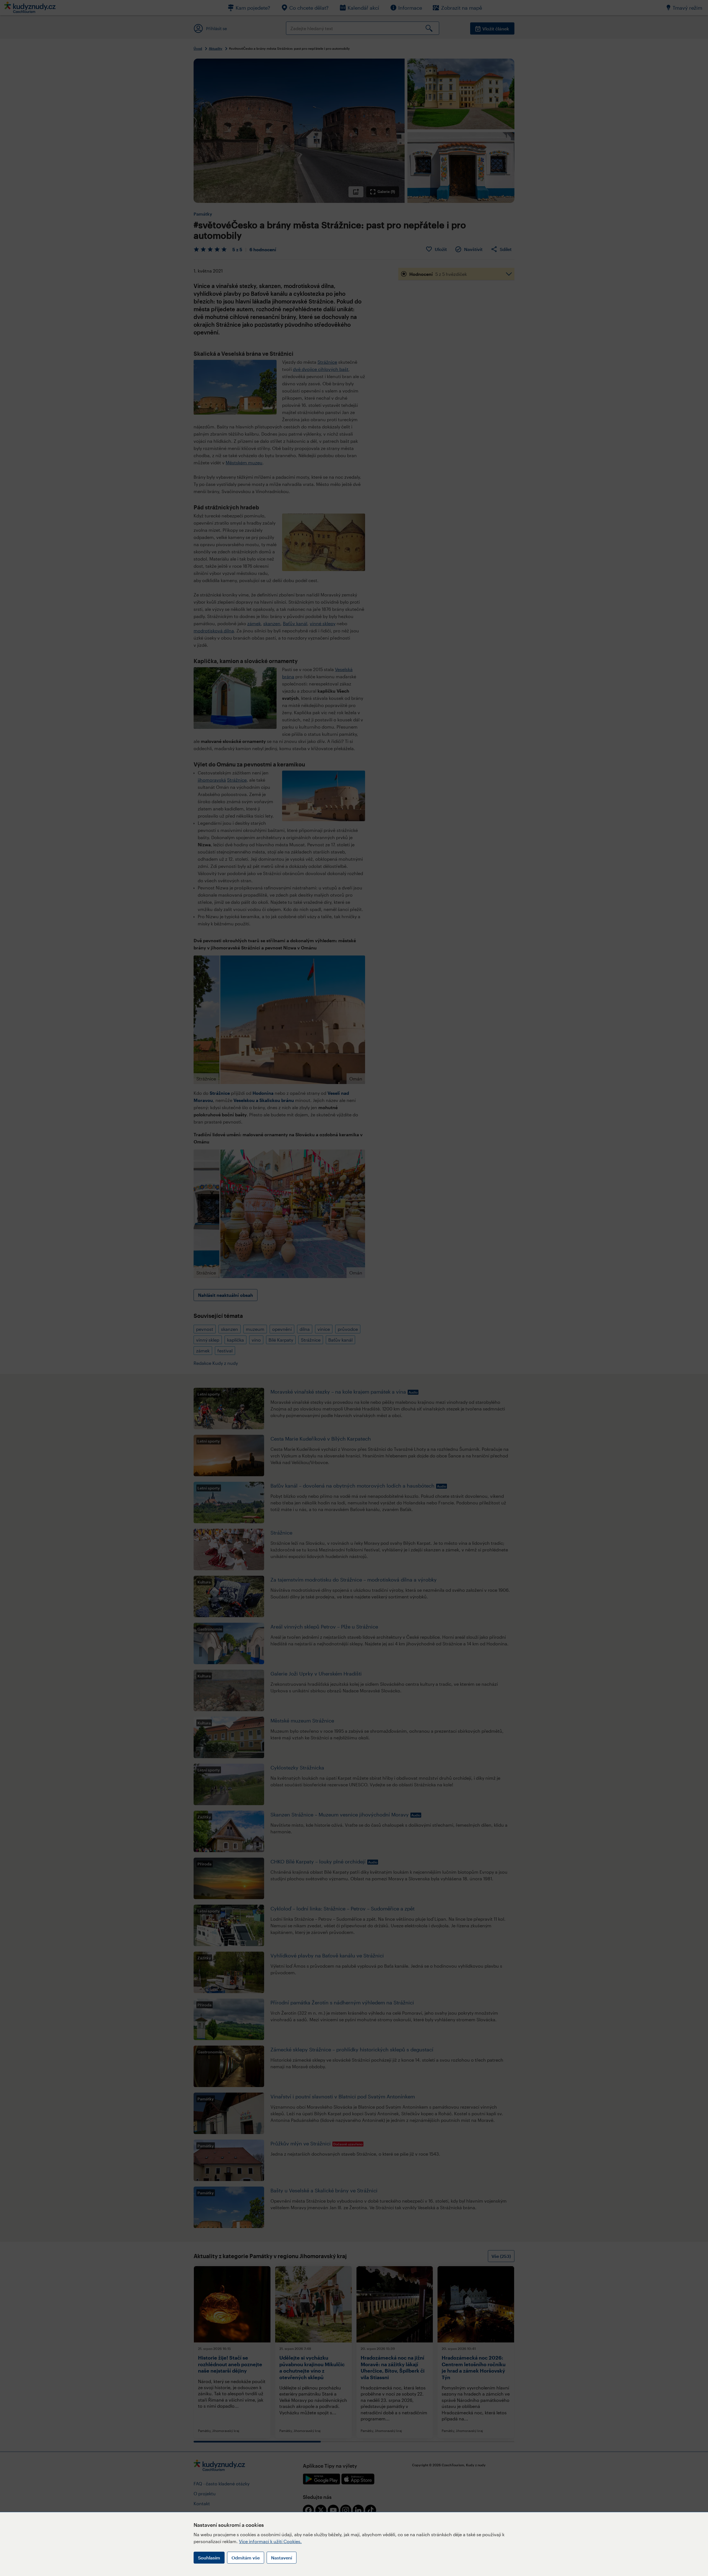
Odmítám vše (246, 2558)
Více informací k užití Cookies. (270, 2541)
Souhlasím (209, 2558)
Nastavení (282, 2558)
